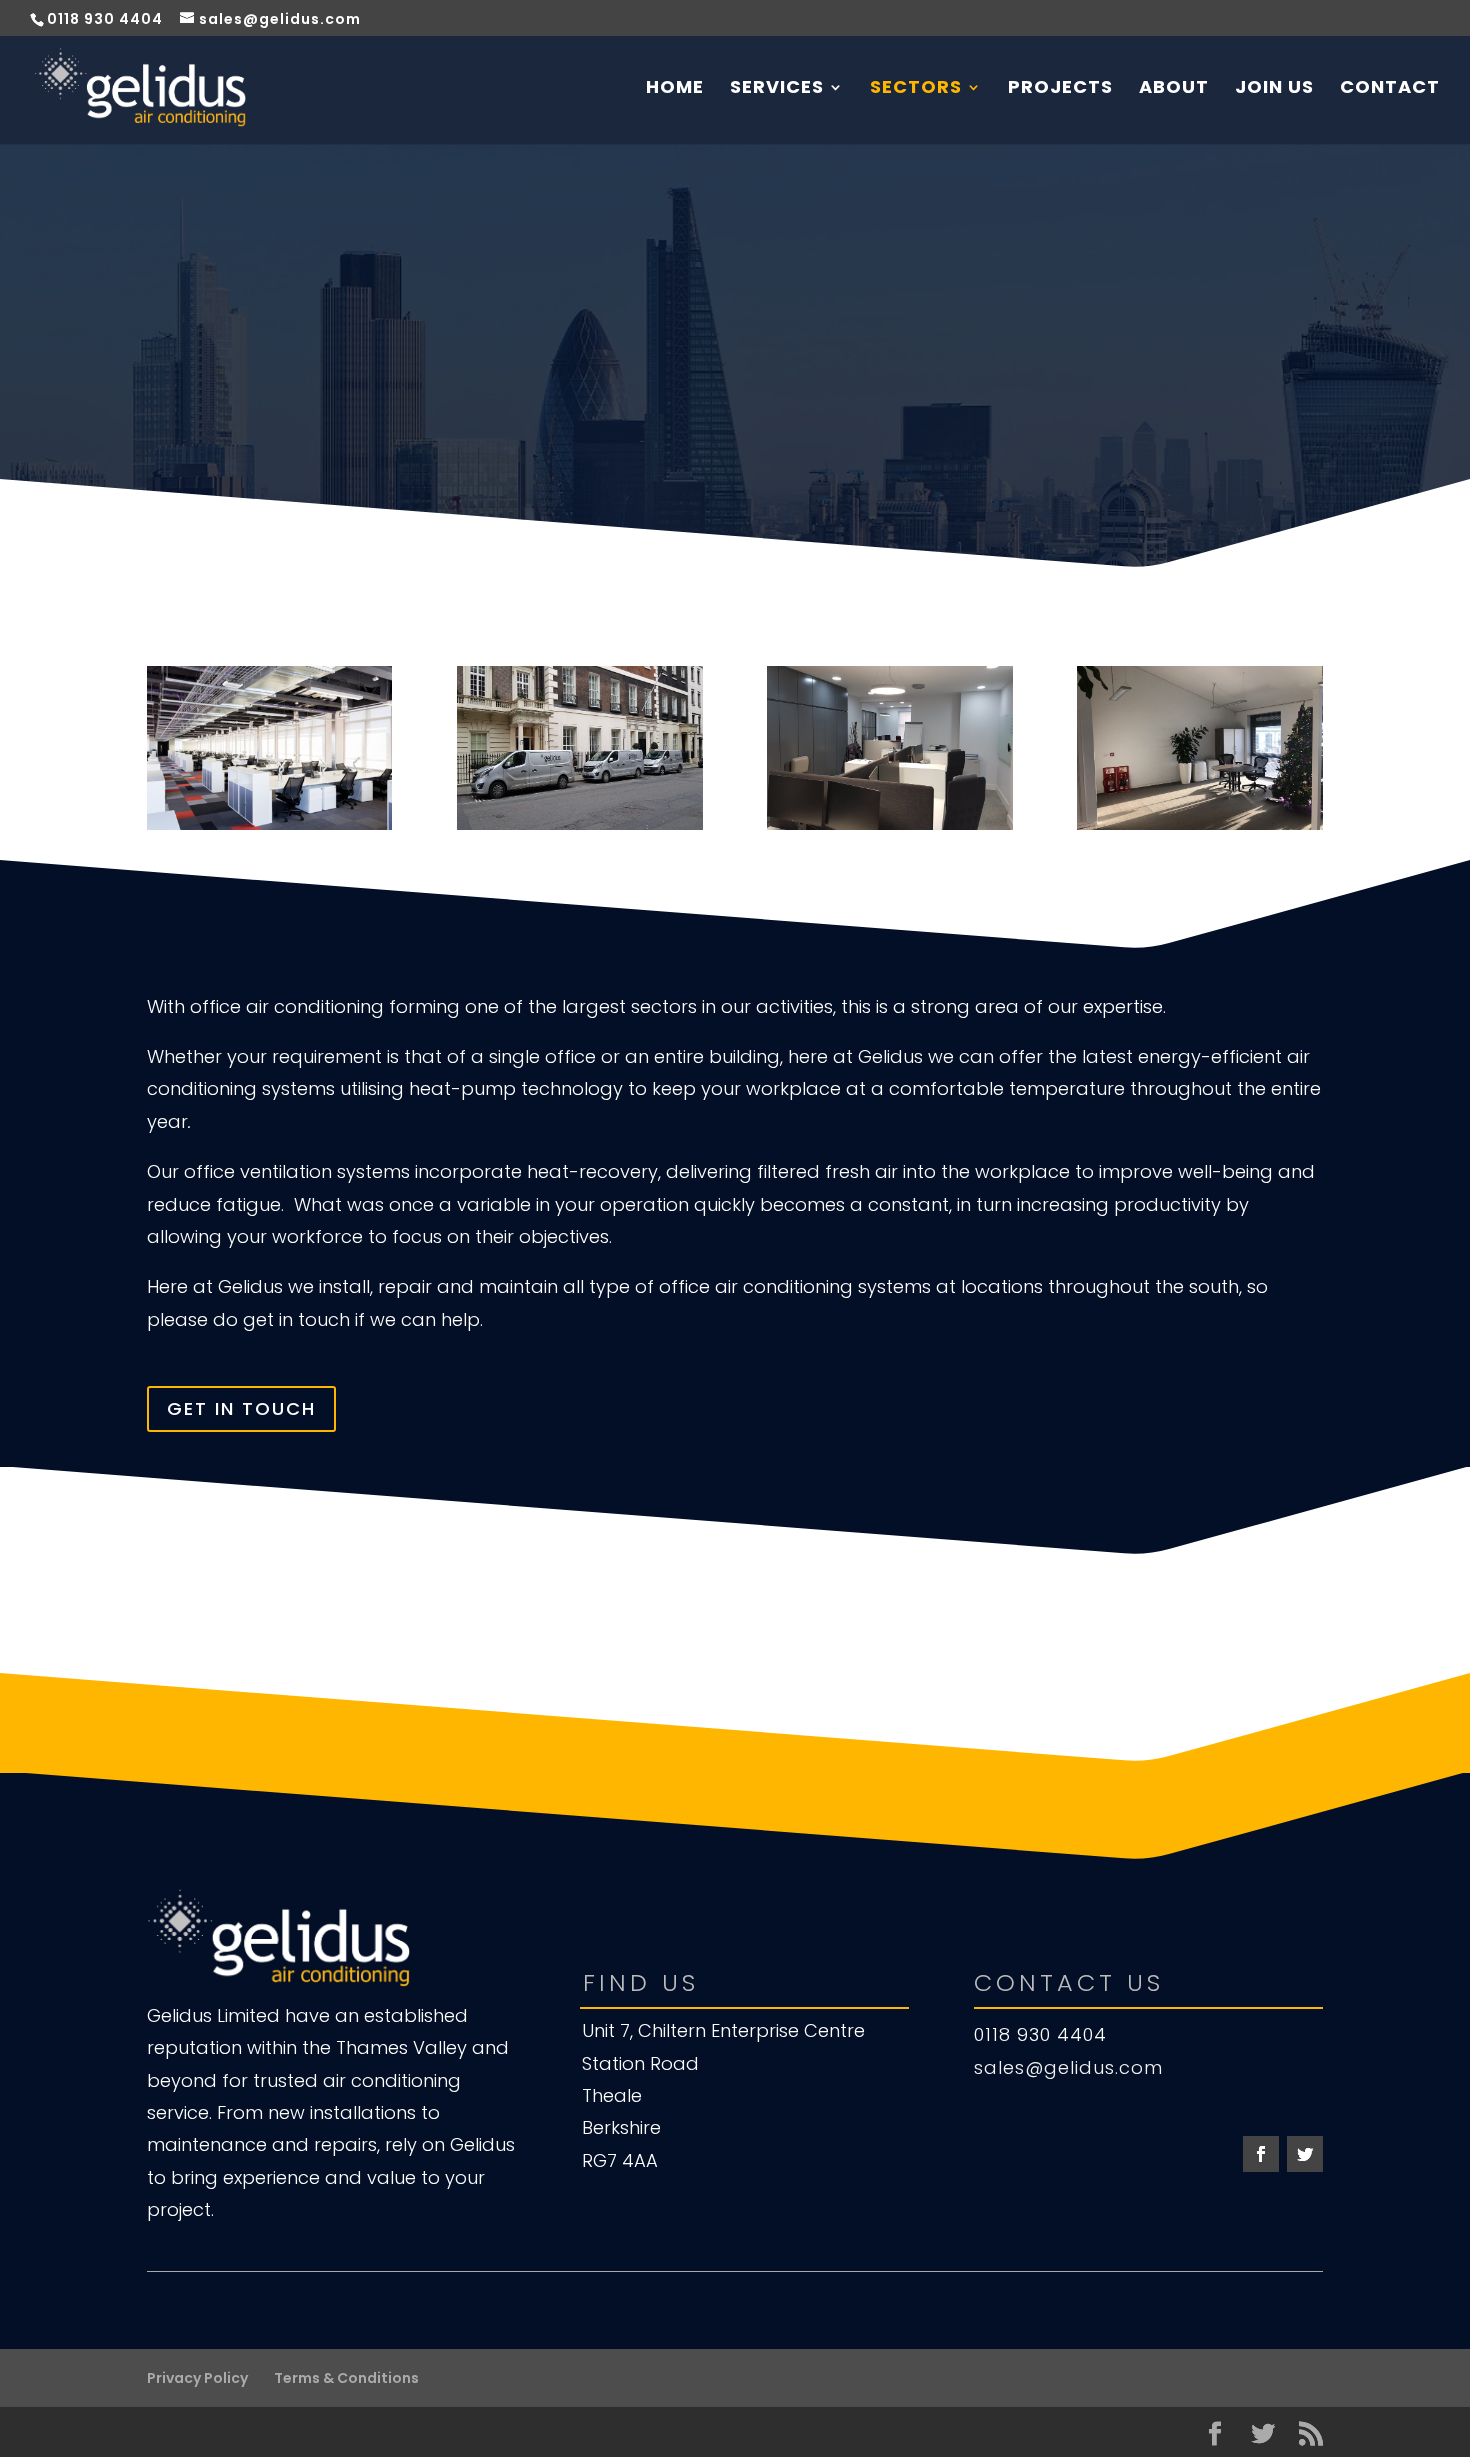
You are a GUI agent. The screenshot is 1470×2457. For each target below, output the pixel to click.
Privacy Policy (197, 2378)
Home (675, 89)
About (1174, 89)
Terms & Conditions (346, 2378)
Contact (1390, 89)
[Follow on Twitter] (1305, 2154)
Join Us (1274, 89)
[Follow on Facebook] (1261, 2154)
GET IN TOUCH (241, 1408)
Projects (1060, 89)
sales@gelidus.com (1068, 2067)
